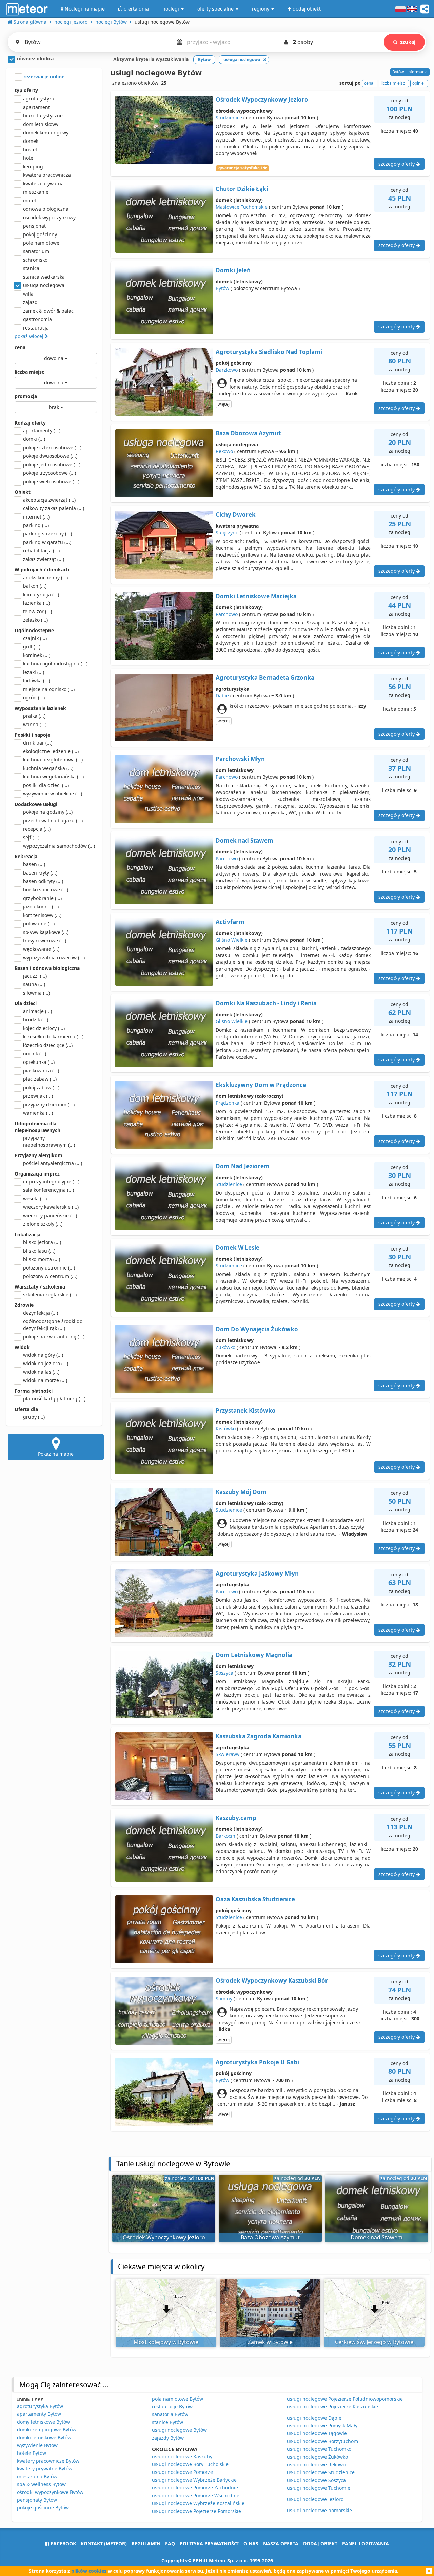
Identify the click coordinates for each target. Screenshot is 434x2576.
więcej (224, 404)
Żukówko (225, 1347)
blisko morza (42, 1259)
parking (36, 525)
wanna (35, 724)
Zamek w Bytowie (270, 2342)
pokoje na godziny (48, 812)
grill (32, 647)
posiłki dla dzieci (46, 785)
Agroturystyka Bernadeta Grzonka (265, 678)
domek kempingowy (46, 133)
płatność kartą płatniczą (54, 1399)
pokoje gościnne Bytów (43, 2508)
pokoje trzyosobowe (50, 473)
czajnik (35, 638)
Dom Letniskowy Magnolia (254, 1655)
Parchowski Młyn (240, 759)
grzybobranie (42, 898)
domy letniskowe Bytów (43, 2422)
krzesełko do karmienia (53, 1037)
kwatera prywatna (43, 183)
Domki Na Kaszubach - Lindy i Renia (266, 1003)
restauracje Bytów (172, 2406)
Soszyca (224, 1673)
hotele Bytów (32, 2453)
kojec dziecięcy (44, 1028)
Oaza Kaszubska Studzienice (255, 1899)
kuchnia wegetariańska (53, 777)
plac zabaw (40, 1079)
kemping (33, 166)
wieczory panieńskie (50, 1215)
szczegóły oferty (397, 164)
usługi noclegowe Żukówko (317, 2457)
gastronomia (37, 319)
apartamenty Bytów (39, 2414)
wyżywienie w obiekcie (53, 794)
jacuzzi (35, 976)
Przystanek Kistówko (246, 1411)
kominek (37, 655)
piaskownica (41, 1070)
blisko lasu (39, 1251)
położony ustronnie (49, 1268)
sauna (34, 984)
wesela (35, 1198)
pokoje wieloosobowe (51, 481)
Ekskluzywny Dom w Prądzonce (261, 1085)
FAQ (170, 2544)
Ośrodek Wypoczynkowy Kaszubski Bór (272, 1981)
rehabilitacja (41, 551)
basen (34, 864)
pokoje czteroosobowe (52, 447)
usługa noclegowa (44, 285)
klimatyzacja (41, 594)
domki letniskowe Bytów (44, 2437)
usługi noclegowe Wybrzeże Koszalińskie (198, 2503)
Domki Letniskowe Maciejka (256, 596)
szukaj (408, 42)
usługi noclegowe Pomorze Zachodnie (195, 2488)
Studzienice (229, 118)
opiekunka (39, 1062)
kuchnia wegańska (48, 768)
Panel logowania (366, 2544)
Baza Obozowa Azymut (248, 433)
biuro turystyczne (43, 116)
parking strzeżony (47, 534)
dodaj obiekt (320, 2544)
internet (36, 517)
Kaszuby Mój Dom (241, 1492)
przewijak (38, 1096)
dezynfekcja (41, 1313)
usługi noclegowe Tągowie (317, 2433)
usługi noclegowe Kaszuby (182, 2456)
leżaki (34, 672)
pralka (34, 716)
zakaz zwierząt (44, 559)
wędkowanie (41, 949)
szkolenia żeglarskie (50, 1294)
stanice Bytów (167, 2422)
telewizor (37, 611)
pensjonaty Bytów (37, 2500)
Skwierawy (228, 1754)
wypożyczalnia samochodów (59, 846)
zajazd (30, 302)
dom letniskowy (41, 124)
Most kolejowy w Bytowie (166, 2342)
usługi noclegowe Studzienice (321, 2472)
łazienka (36, 603)
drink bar (38, 743)
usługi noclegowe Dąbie (314, 2418)
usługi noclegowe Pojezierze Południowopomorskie (345, 2399)
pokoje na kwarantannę (54, 1337)
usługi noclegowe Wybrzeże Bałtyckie (194, 2480)
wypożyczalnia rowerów (54, 957)
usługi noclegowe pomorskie (319, 2510)
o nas (251, 2544)
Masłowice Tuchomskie (242, 207)
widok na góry (43, 1355)
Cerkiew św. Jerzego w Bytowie (374, 2342)
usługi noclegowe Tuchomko (319, 2449)
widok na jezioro (46, 1363)
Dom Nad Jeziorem (243, 1166)
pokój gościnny (40, 234)
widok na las (41, 1372)
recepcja (37, 829)
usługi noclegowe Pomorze (182, 2472)
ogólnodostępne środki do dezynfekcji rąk (53, 1325)
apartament (36, 107)
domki (34, 439)
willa (28, 294)
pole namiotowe (41, 243)
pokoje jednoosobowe (52, 464)
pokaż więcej (30, 336)
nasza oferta (281, 2544)
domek (31, 141)
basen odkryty (43, 881)
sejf (31, 837)
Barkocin (225, 1836)
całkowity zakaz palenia (54, 508)
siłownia (36, 993)
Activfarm (230, 922)
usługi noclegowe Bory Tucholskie (190, 2464)
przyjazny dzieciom (49, 1104)
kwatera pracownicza (47, 175)
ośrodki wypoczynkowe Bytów (50, 2492)
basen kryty (40, 873)
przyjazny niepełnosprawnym (49, 1141)
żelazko (35, 620)
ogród (34, 698)
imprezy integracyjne (51, 1181)
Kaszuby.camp (236, 1818)
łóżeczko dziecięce (48, 1045)
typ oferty (26, 90)
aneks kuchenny (45, 577)
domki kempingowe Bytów (47, 2430)
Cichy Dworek (236, 515)
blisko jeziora (42, 1242)
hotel (29, 158)
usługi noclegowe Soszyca (316, 2480)
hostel (30, 149)
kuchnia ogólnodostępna (55, 664)
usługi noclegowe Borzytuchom (322, 2441)
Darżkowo (227, 370)
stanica (31, 268)
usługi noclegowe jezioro (315, 2499)
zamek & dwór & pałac (48, 311)
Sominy (224, 1999)
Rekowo (224, 451)
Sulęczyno (227, 533)
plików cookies (89, 2571)
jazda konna (41, 907)
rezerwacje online (43, 77)
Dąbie (222, 695)
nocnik (35, 1054)
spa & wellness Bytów (41, 2484)
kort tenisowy (42, 915)
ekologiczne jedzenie (51, 751)
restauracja (36, 328)
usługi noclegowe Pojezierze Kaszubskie (332, 2406)
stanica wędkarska (44, 277)
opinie (418, 83)
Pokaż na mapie (56, 1454)
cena (20, 347)
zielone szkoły (43, 1224)
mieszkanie (36, 192)
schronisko (35, 260)
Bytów (222, 288)
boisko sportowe (46, 890)
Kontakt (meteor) (104, 2544)
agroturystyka (39, 99)
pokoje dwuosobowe (50, 456)
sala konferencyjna (48, 1190)
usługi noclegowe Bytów (179, 2430)
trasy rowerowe (45, 941)
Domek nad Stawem (244, 840)
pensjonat (34, 226)
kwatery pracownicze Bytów (48, 2461)
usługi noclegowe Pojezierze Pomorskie (196, 2511)
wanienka (38, 1113)
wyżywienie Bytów (37, 2445)
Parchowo (227, 614)
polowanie (39, 924)
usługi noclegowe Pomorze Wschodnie (196, 2495)
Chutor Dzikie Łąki (242, 189)
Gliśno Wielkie (232, 940)
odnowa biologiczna (46, 209)
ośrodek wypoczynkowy (49, 217)
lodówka (36, 681)
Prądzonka (228, 1103)
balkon (35, 586)
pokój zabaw (41, 1087)
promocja (26, 396)
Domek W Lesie (238, 1248)
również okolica (34, 59)
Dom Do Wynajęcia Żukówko (257, 1329)
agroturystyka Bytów (40, 2406)
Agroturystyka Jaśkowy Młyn (257, 1573)
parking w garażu (47, 542)
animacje (37, 1011)
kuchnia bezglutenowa (53, 760)
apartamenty (42, 430)
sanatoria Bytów (170, 2414)
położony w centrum (50, 1276)
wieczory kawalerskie (51, 1207)
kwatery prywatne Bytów (45, 2469)
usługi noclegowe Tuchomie (319, 2488)
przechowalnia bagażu (53, 820)
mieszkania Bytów (37, 2476)
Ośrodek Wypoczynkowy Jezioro (262, 100)
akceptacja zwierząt (49, 500)
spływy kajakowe (46, 932)
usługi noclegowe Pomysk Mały (322, 2425)
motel (29, 200)
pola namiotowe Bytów (177, 2399)
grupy (34, 1417)
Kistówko (226, 1428)
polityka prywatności (209, 2544)
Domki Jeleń (233, 270)
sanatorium (36, 251)
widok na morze (45, 1380)
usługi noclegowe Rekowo (316, 2465)
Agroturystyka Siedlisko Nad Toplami (269, 352)
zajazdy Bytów (168, 2438)
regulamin (146, 2544)
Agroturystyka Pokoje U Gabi (257, 2062)
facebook (63, 2544)
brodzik (36, 1020)
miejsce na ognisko (49, 689)
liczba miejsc (29, 372)
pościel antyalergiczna (53, 1163)
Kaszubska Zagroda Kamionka (259, 1736)
